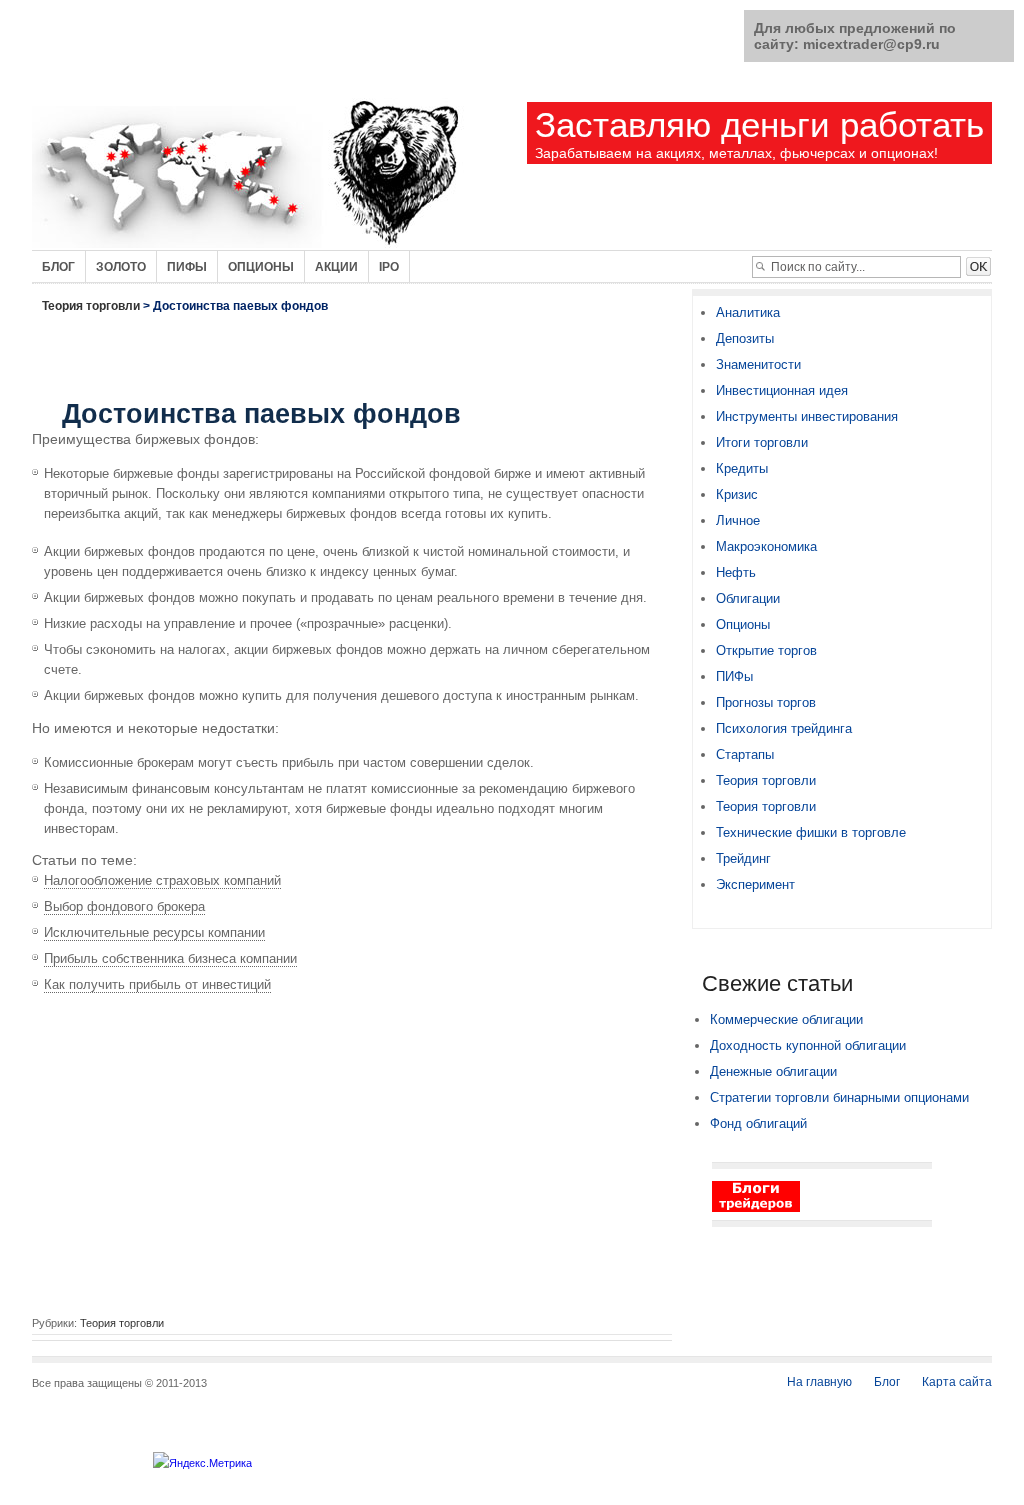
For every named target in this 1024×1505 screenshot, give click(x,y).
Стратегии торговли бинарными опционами (839, 1097)
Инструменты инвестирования (807, 416)
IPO (389, 267)
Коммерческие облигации (786, 1019)
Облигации (748, 598)
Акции (336, 267)
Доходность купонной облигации (808, 1045)
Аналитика (748, 312)
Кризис (737, 494)
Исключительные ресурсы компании (154, 932)
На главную (819, 1382)
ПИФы (734, 676)
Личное (738, 520)
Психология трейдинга (784, 728)
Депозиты (745, 338)
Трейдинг (743, 858)
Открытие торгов (766, 650)
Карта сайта (957, 1382)
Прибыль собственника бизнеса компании (170, 958)
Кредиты (742, 468)
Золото (121, 267)
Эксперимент (755, 884)
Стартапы (745, 754)
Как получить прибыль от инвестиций (157, 984)
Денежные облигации (773, 1071)
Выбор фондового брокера (124, 906)
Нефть (736, 572)
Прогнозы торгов (766, 702)
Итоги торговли (762, 442)
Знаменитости (758, 364)
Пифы (187, 267)
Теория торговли (91, 306)
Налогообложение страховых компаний (162, 880)
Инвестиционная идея (782, 390)
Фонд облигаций (758, 1123)
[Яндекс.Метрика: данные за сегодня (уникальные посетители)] (202, 1463)
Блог (58, 267)
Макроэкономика (766, 546)
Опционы (261, 267)
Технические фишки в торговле (811, 832)
